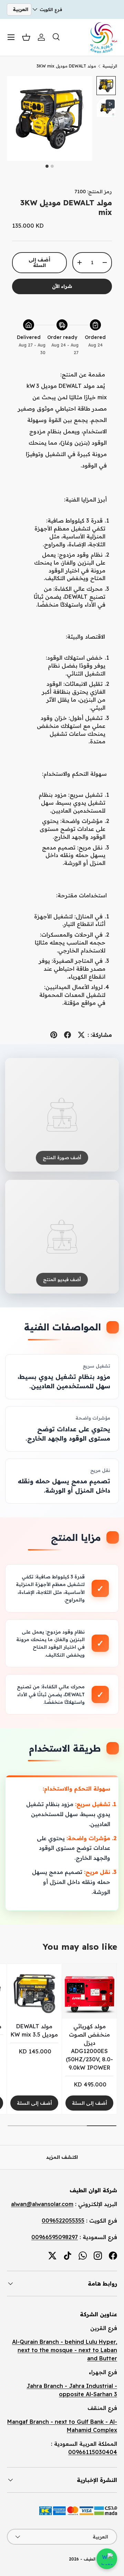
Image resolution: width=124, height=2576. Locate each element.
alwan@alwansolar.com (42, 2204)
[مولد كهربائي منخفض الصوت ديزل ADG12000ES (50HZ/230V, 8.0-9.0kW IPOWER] (89, 1991)
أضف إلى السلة (39, 263)
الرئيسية (110, 66)
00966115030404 (93, 2452)
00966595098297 (55, 2237)
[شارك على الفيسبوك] (68, 1035)
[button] (26, 37)
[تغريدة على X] (81, 1035)
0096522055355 (63, 2220)
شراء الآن (62, 286)
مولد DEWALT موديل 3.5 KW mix (34, 2030)
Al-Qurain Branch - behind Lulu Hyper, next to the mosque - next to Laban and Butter (65, 2350)
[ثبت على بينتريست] (54, 1035)
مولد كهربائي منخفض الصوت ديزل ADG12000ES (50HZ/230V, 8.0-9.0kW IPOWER (89, 2047)
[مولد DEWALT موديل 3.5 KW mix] (34, 1991)
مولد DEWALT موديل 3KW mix (66, 66)
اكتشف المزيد (62, 2157)
